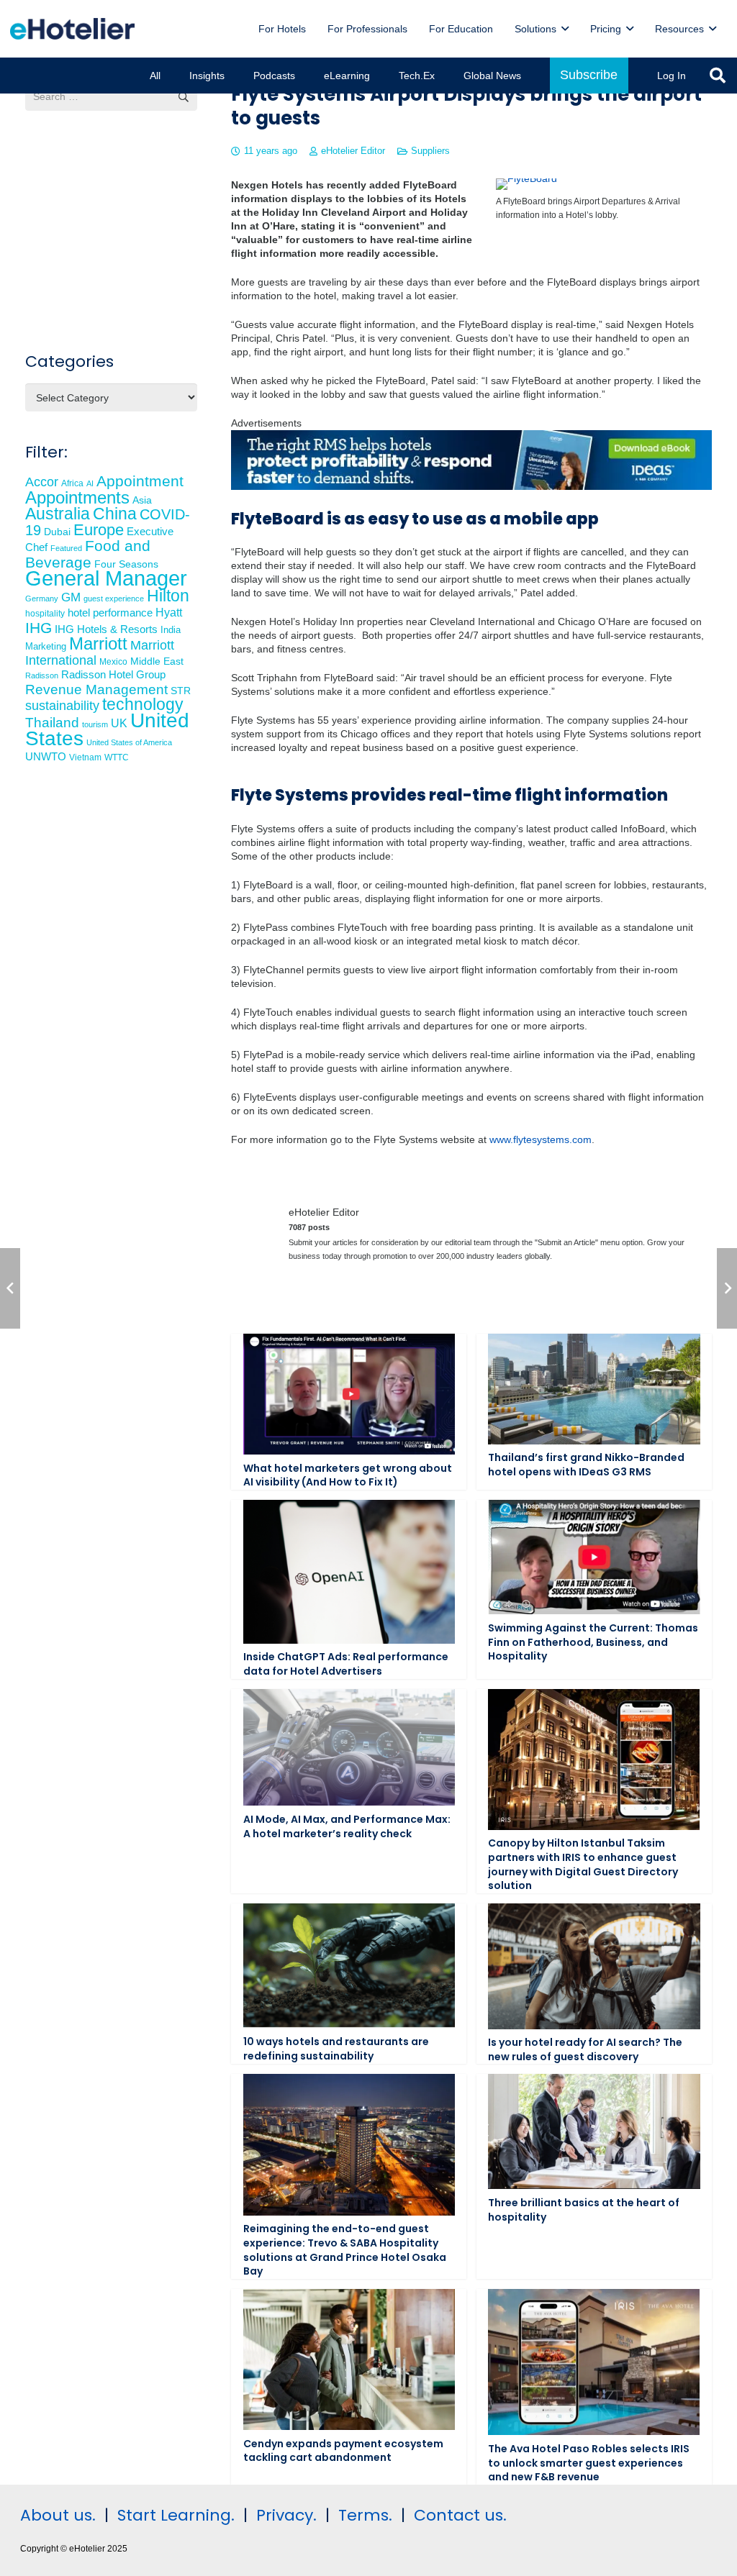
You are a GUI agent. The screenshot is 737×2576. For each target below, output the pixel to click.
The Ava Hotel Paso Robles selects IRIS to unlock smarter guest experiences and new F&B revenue (589, 2463)
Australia (58, 514)
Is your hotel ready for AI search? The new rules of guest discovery (585, 2049)
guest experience (114, 599)
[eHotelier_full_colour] (72, 29)
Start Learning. (174, 2515)
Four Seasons (126, 564)
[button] (565, 29)
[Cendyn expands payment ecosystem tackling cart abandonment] (349, 2359)
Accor (42, 482)
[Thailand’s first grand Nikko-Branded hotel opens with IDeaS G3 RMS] (594, 1389)
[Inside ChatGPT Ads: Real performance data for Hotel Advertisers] (349, 1572)
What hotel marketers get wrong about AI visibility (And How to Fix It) (348, 1475)
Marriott (98, 643)
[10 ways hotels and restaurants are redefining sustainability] (349, 1966)
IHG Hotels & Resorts (106, 629)
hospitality (45, 614)
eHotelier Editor (353, 151)
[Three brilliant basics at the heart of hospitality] (594, 2131)
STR (181, 691)
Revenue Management (96, 689)
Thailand (52, 723)
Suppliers (430, 151)
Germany (42, 599)
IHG (39, 628)
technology (143, 704)
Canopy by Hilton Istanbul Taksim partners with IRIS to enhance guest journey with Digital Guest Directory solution (583, 1864)
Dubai (57, 532)
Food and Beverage (88, 554)
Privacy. (286, 2515)
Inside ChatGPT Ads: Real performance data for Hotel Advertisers (346, 1664)
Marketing (46, 647)
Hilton (168, 596)
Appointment (140, 481)
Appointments (77, 497)
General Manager (106, 578)
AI (90, 483)
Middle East (157, 661)
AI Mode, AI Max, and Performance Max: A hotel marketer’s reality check (347, 1826)
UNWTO (46, 756)
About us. (58, 2515)
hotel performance (110, 613)
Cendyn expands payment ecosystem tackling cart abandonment (343, 2451)
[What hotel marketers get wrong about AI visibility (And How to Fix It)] (349, 1394)
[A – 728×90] (471, 486)
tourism (95, 724)
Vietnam (85, 757)
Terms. (365, 2515)
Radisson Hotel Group (113, 675)
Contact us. (460, 2515)
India (171, 630)
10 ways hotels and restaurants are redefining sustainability (336, 2049)
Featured (66, 548)
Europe (99, 530)
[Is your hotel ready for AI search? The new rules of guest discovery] (594, 1966)
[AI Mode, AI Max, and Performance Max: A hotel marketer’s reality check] (349, 1748)
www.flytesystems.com (541, 1139)
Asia (142, 500)
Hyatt (169, 613)
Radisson (42, 675)
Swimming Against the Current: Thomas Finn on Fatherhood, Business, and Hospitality (593, 1642)
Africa (72, 483)
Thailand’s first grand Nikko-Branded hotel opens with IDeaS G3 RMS (586, 1465)
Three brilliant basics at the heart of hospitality (584, 2210)
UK (119, 723)
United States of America (129, 742)
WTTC (117, 757)
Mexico (113, 661)
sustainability (62, 706)
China (115, 514)
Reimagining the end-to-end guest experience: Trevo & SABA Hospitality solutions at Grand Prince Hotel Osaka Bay (345, 2250)
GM (71, 597)
